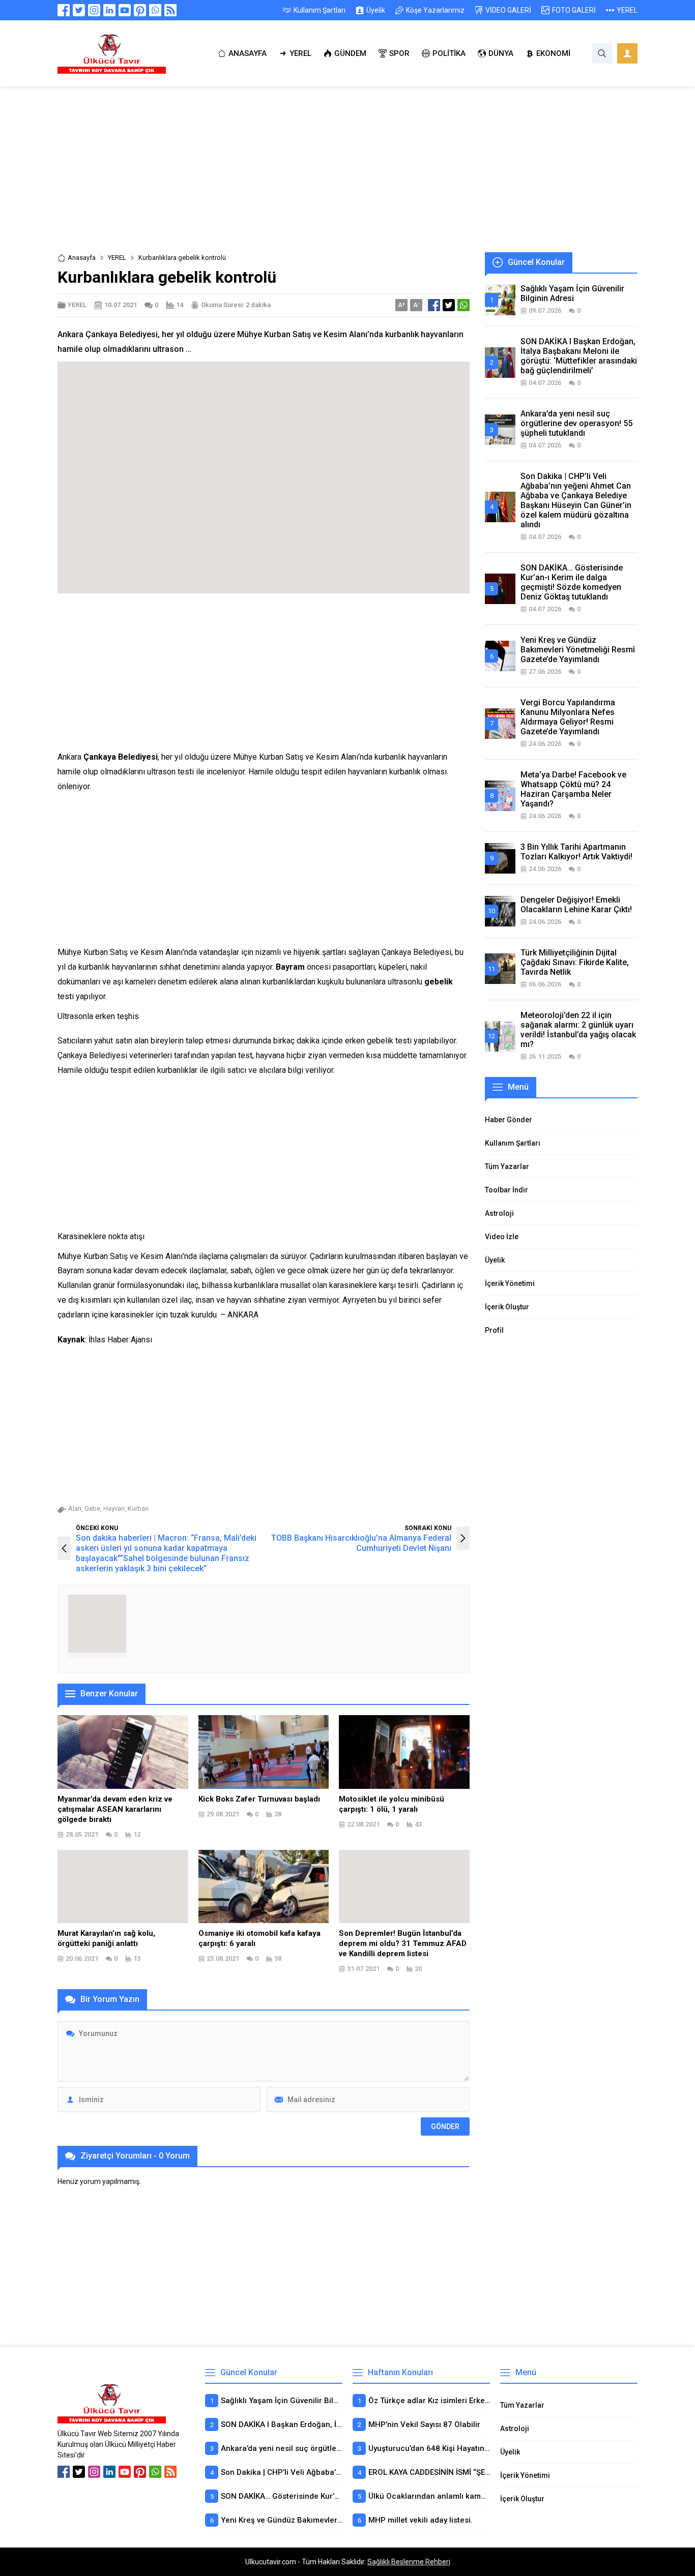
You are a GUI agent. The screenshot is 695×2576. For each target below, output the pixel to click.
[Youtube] (125, 10)
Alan (75, 1508)
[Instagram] (94, 10)
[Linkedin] (109, 10)
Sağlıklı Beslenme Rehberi (409, 2562)
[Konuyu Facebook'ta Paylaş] (434, 305)
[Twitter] (79, 10)
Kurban (138, 1508)
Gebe (92, 1508)
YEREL (117, 258)
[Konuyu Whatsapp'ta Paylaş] (464, 305)
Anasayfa (82, 258)
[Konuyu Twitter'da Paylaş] (449, 305)
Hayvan (114, 1508)
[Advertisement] (347, 177)
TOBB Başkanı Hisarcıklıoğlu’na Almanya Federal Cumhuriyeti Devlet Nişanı (361, 1543)
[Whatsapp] (155, 10)
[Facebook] (64, 10)
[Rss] (170, 10)
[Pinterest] (140, 10)
